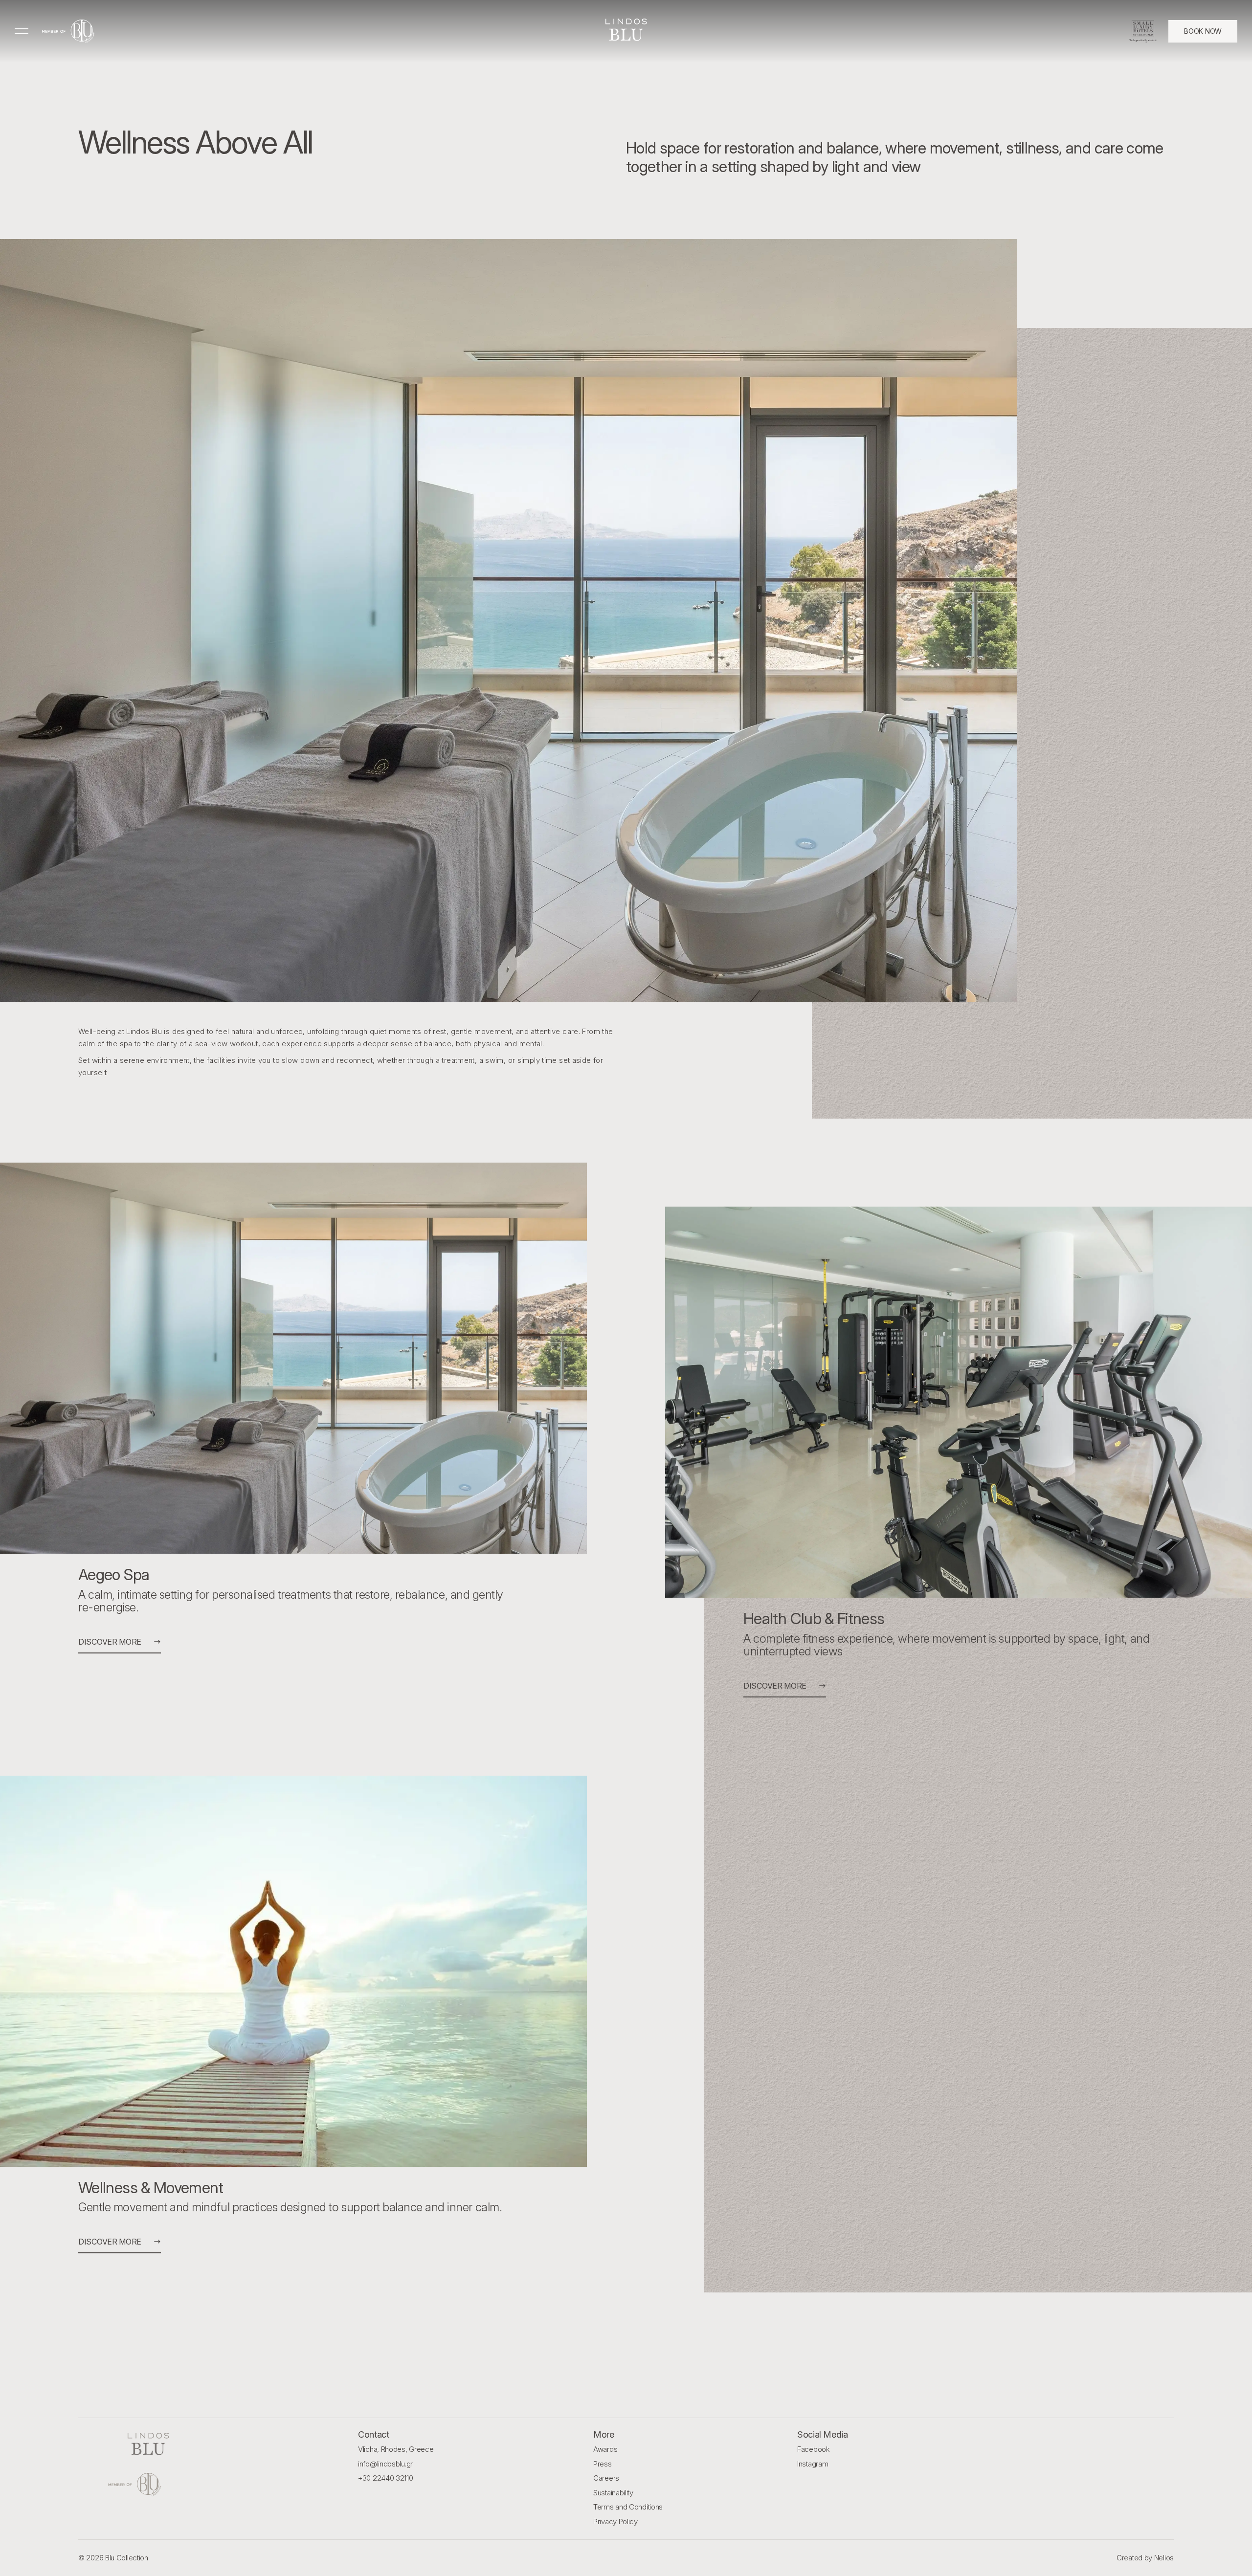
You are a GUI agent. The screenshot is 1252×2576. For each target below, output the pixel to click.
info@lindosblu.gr (385, 2464)
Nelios (1164, 2558)
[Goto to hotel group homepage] (148, 2485)
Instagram (813, 2464)
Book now (1203, 31)
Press (603, 2464)
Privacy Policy (615, 2521)
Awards (605, 2449)
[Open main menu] (22, 31)
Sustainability (613, 2493)
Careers (606, 2478)
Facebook (814, 2449)
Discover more (110, 1642)
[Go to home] (68, 31)
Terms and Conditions (628, 2507)
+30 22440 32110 (386, 2478)
